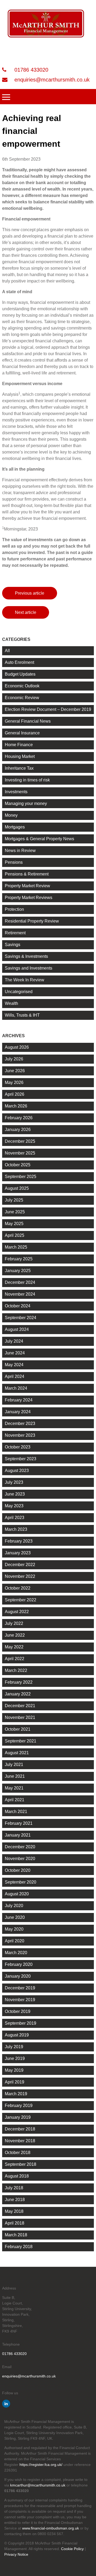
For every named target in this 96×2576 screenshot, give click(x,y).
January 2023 (18, 1553)
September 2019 (21, 2023)
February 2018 (19, 2247)
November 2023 (20, 1435)
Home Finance (19, 745)
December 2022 (20, 1565)
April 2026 (15, 1094)
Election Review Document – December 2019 (48, 709)
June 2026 (15, 1071)
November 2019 (20, 2000)
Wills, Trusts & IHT (22, 1015)
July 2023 (14, 1482)
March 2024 (16, 1388)
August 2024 (17, 1329)
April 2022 (15, 1659)
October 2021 (18, 1729)
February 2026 (19, 1118)
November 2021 (20, 1717)
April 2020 (15, 1941)
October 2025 (18, 1165)
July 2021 (14, 1765)
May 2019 (14, 2070)
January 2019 (18, 2117)
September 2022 (21, 1600)
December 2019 (20, 1988)
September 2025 (21, 1177)
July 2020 (14, 1906)
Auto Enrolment (19, 662)
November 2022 (20, 1576)
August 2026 (17, 1047)
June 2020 (15, 1917)
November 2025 (20, 1153)
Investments (16, 792)
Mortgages (15, 827)
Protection (14, 909)
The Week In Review (25, 980)
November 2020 (20, 1859)
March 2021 (16, 1812)
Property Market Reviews (29, 898)
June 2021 (15, 1776)
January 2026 (18, 1130)
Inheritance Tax (19, 768)
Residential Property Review (32, 921)
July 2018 (14, 2188)
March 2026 (16, 1106)
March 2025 (16, 1247)
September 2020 (21, 1882)
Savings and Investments (29, 968)
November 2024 (20, 1294)
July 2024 (14, 1341)
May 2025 (14, 1224)
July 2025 (14, 1200)
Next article (26, 612)
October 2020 (18, 1870)
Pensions (14, 862)
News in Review (20, 851)
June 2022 (15, 1635)
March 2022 (16, 1670)
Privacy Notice (16, 2554)
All (7, 651)
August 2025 (17, 1188)
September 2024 (21, 1318)
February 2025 (19, 1259)
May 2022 (14, 1647)
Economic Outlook (22, 686)
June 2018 (15, 2200)
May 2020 (14, 1929)
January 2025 (18, 1271)
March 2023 (16, 1529)
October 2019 (18, 2011)
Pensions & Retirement (27, 874)
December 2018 (20, 2129)
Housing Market (20, 756)
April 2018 (15, 2223)
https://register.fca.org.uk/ (41, 2465)
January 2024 (18, 1412)
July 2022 (14, 1623)
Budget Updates (20, 674)
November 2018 (20, 2141)
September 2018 (21, 2164)
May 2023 (14, 1506)
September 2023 (21, 1459)
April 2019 (15, 2082)
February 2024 (19, 1400)
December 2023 (20, 1423)
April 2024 (15, 1376)
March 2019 (16, 2094)
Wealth (11, 1003)
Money (11, 815)
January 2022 (18, 1694)
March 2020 (16, 1953)
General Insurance (22, 733)
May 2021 (14, 1788)
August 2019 (17, 2035)
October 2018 (18, 2153)
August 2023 (17, 1471)
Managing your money (26, 803)
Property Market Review (27, 886)
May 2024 (14, 1365)
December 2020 (20, 1847)
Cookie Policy (72, 2549)
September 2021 (21, 1741)
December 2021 (20, 1706)
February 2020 (19, 1964)
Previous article (30, 593)
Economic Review (22, 698)
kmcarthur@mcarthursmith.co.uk (38, 2485)
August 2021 (17, 1753)
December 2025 (20, 1141)
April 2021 (15, 1800)
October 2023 (18, 1447)
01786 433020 (31, 70)
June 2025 (15, 1212)
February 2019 (19, 2106)
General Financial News (28, 721)
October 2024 (18, 1306)
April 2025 (15, 1235)
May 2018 (14, 2211)
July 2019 (14, 2047)
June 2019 (15, 2058)
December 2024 (20, 1282)
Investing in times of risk (27, 780)
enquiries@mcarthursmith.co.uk (51, 80)
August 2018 (17, 2176)
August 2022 (17, 1612)
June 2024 (15, 1353)
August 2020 (17, 1894)
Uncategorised (19, 992)
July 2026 (14, 1059)
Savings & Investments (26, 956)
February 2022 (19, 1682)
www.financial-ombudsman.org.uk (51, 2528)
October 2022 (18, 1588)
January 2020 (18, 1976)
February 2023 (19, 1541)
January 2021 (18, 1835)
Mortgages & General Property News (39, 839)
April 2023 (15, 1518)
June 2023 (15, 1494)
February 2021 (19, 1823)
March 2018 (16, 2235)
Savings (13, 945)
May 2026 (14, 1082)
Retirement (15, 933)
